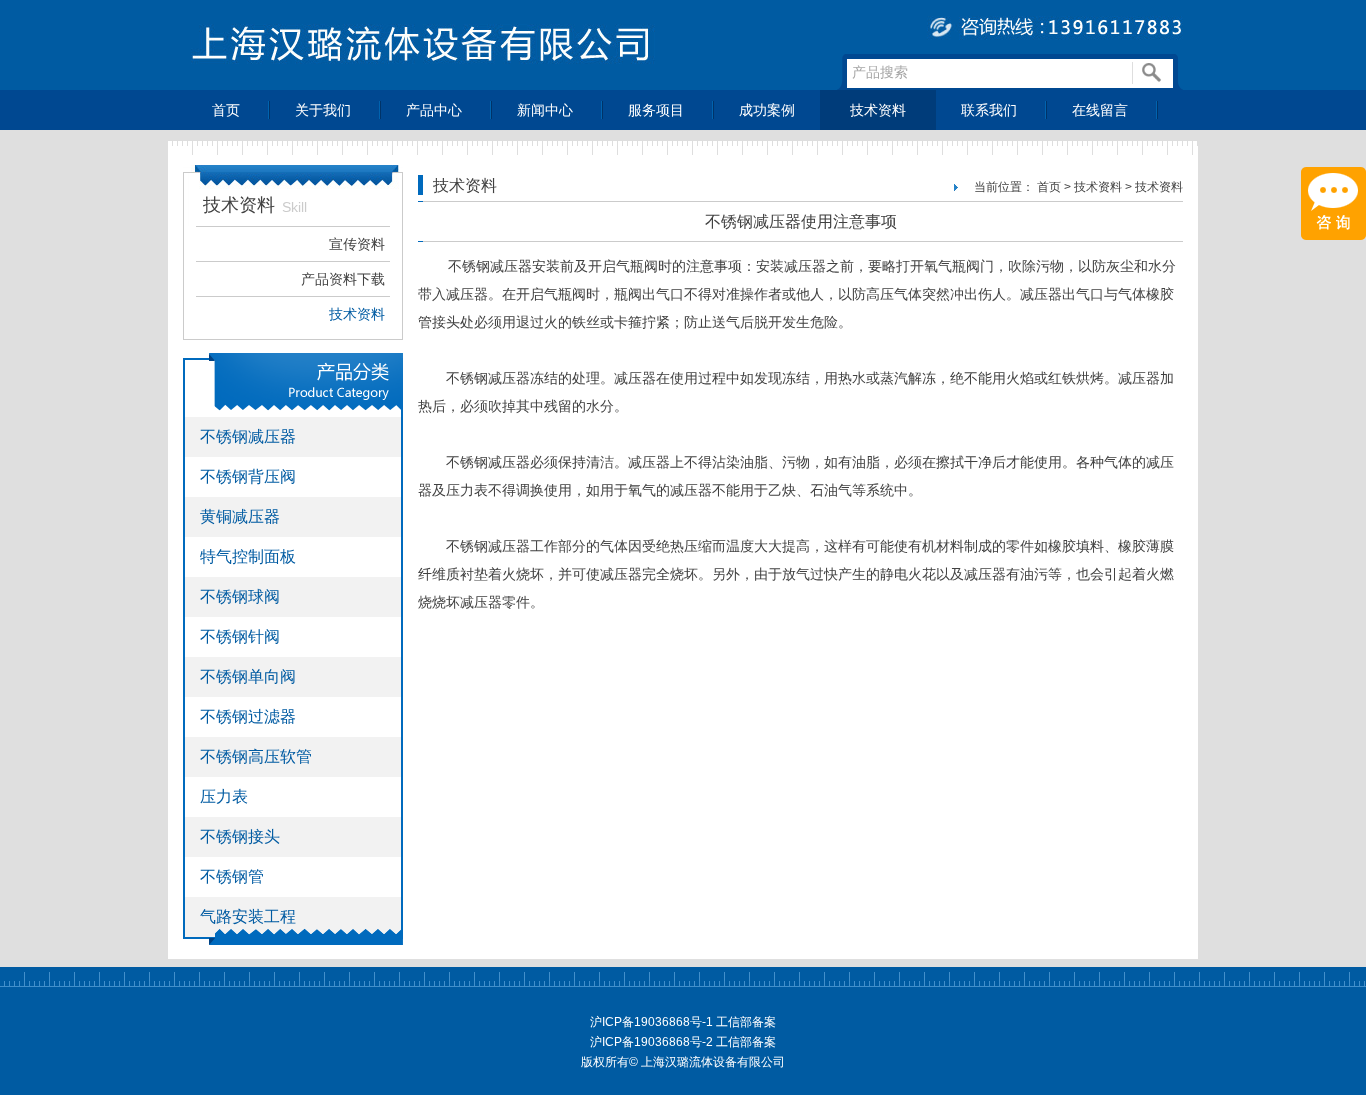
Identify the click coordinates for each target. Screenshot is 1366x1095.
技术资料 (878, 110)
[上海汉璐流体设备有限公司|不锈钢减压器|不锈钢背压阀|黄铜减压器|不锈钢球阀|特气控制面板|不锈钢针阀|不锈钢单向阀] (683, 84)
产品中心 (434, 110)
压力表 (224, 796)
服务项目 (656, 110)
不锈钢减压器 (248, 436)
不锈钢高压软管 (256, 756)
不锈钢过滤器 (248, 716)
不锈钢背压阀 (248, 476)
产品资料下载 (343, 279)
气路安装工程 (248, 916)
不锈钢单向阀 (248, 676)
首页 (226, 110)
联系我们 (989, 110)
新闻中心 (545, 110)
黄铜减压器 (240, 516)
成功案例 (767, 110)
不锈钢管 (232, 876)
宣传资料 (357, 244)
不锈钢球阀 (240, 596)
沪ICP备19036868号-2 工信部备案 (683, 1042)
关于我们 (323, 110)
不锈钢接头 (240, 836)
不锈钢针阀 (240, 636)
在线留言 (1100, 110)
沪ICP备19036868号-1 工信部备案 (683, 1022)
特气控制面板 (248, 556)
